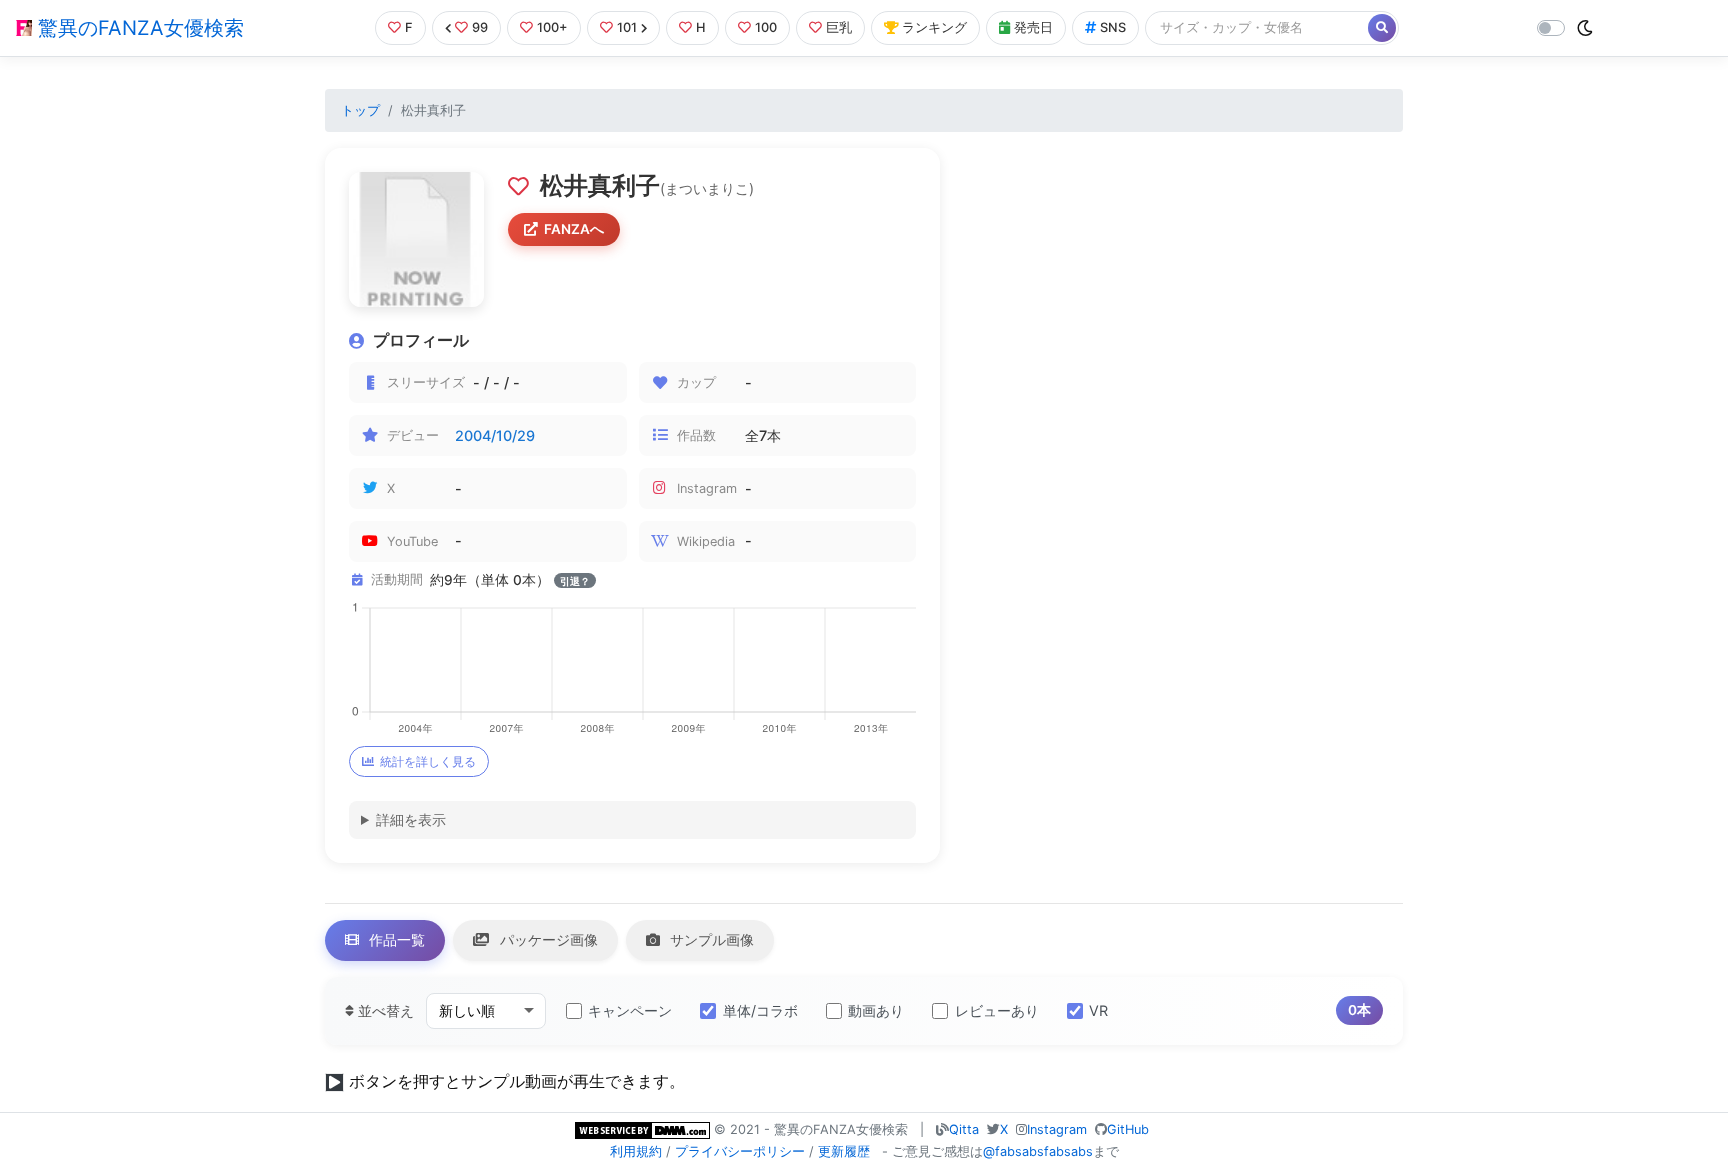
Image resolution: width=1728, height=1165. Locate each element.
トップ (360, 110)
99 (480, 27)
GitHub (1128, 1129)
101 (627, 27)
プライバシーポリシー (740, 1151)
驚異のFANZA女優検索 (138, 28)
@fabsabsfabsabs (1038, 1151)
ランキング (934, 27)
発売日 (1033, 27)
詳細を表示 (411, 819)
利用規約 (636, 1151)
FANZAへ (574, 229)
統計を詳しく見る (428, 761)
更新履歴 (844, 1151)
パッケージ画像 (547, 939)
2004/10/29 (495, 435)
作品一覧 (395, 939)
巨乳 (839, 27)
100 (766, 27)
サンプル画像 (710, 939)
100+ (552, 27)
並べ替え (384, 1010)
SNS (1113, 27)
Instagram (1057, 1129)
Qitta (964, 1129)
